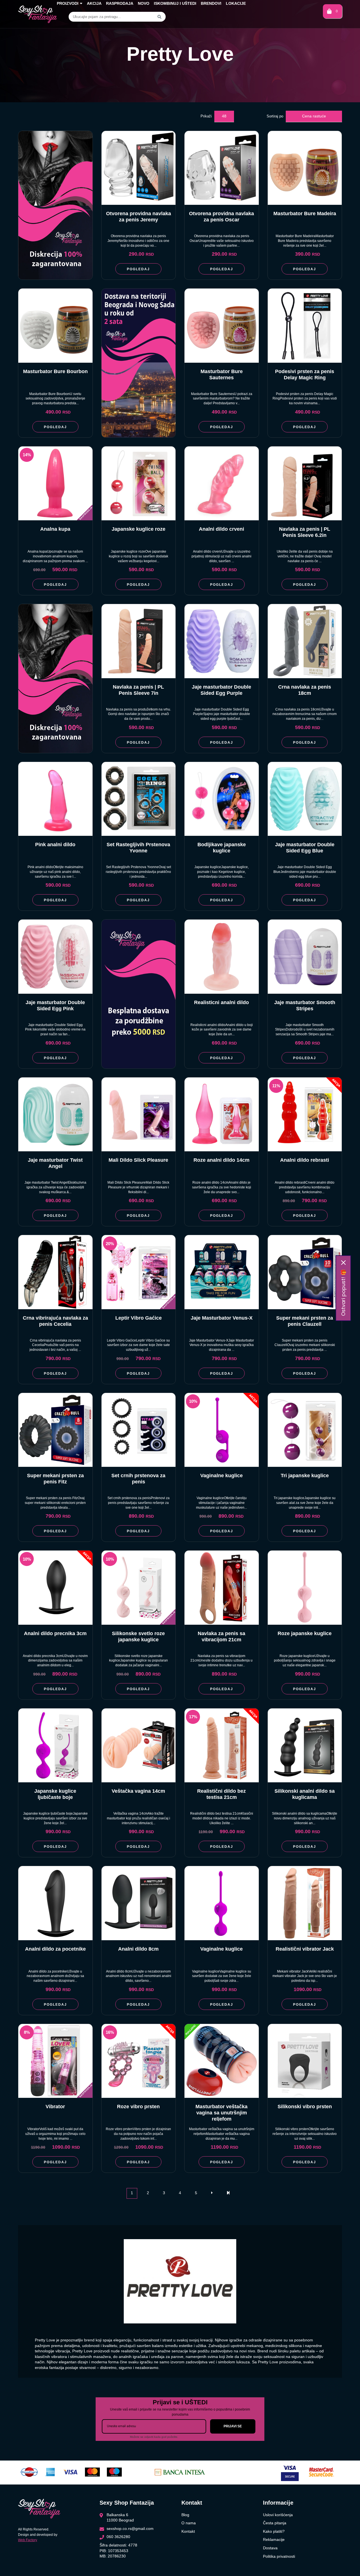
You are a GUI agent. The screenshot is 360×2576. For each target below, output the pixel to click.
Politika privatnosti (279, 2556)
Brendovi (211, 3)
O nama (189, 2523)
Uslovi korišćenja (278, 2515)
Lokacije (236, 3)
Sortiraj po (275, 116)
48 (224, 116)
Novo (144, 3)
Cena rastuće (314, 116)
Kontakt (188, 2531)
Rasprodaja (120, 3)
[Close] (343, 1263)
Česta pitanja (275, 2523)
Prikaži (206, 116)
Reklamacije (274, 2539)
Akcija (94, 3)
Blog (185, 2515)
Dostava (270, 2548)
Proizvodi (68, 3)
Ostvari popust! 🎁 (343, 1293)
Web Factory (28, 2540)
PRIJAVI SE (233, 2426)
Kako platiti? (274, 2531)
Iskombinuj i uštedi (175, 3)
